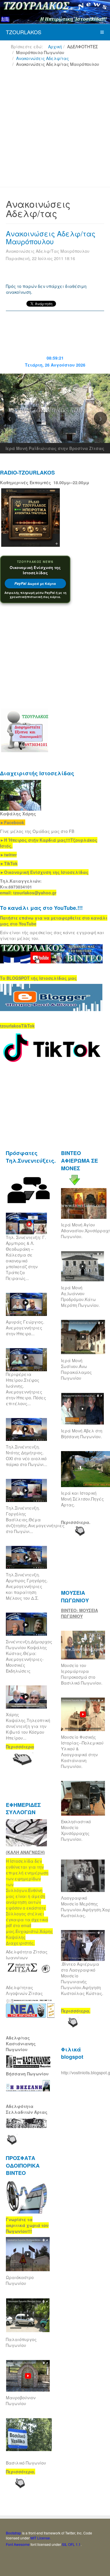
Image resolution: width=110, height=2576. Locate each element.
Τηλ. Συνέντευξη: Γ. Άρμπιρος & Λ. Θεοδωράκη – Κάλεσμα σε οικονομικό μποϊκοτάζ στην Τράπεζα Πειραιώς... (26, 1258)
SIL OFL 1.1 (71, 2544)
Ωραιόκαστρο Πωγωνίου (20, 2280)
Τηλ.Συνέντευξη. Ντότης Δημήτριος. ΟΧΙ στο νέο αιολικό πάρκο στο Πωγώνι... (27, 1455)
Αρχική (55, 47)
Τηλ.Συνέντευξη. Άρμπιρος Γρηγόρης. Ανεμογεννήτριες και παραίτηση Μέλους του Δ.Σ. (27, 1586)
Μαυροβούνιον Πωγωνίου (21, 2400)
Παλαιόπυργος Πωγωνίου (21, 2342)
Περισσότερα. (76, 1522)
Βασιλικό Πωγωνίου (26, 2463)
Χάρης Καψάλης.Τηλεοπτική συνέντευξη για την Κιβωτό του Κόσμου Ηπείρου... (28, 1726)
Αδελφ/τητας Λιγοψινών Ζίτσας (24, 1990)
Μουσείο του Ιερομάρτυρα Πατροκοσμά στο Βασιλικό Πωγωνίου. (82, 1674)
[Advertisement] (55, 129)
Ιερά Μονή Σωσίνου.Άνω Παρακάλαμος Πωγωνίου (76, 1369)
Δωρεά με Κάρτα (35, 584)
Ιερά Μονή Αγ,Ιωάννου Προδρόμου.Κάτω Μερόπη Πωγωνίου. (80, 1296)
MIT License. (41, 2538)
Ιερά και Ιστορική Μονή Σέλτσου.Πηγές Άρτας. (82, 1499)
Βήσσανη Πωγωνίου (27, 2074)
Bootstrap (13, 2533)
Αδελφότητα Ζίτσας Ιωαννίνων (27, 1955)
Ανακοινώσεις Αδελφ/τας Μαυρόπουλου (51, 237)
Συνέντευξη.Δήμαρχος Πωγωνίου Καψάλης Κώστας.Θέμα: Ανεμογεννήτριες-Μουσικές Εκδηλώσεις (29, 1656)
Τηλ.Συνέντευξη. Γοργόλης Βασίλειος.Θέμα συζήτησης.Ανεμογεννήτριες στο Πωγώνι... (35, 1520)
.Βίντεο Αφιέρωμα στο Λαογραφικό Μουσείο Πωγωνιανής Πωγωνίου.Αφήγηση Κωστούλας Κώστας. (82, 1979)
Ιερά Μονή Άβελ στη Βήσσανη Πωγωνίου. (82, 1434)
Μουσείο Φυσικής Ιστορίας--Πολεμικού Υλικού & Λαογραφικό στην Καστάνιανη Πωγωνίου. (82, 1752)
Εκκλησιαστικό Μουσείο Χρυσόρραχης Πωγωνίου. (76, 1830)
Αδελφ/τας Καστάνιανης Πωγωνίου (21, 2044)
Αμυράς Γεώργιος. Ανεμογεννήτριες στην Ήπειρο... (25, 1328)
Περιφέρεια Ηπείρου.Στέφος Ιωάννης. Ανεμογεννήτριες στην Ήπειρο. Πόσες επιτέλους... (26, 1389)
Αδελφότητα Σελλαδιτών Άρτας (27, 2109)
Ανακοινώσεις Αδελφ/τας (43, 58)
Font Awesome (18, 2544)
